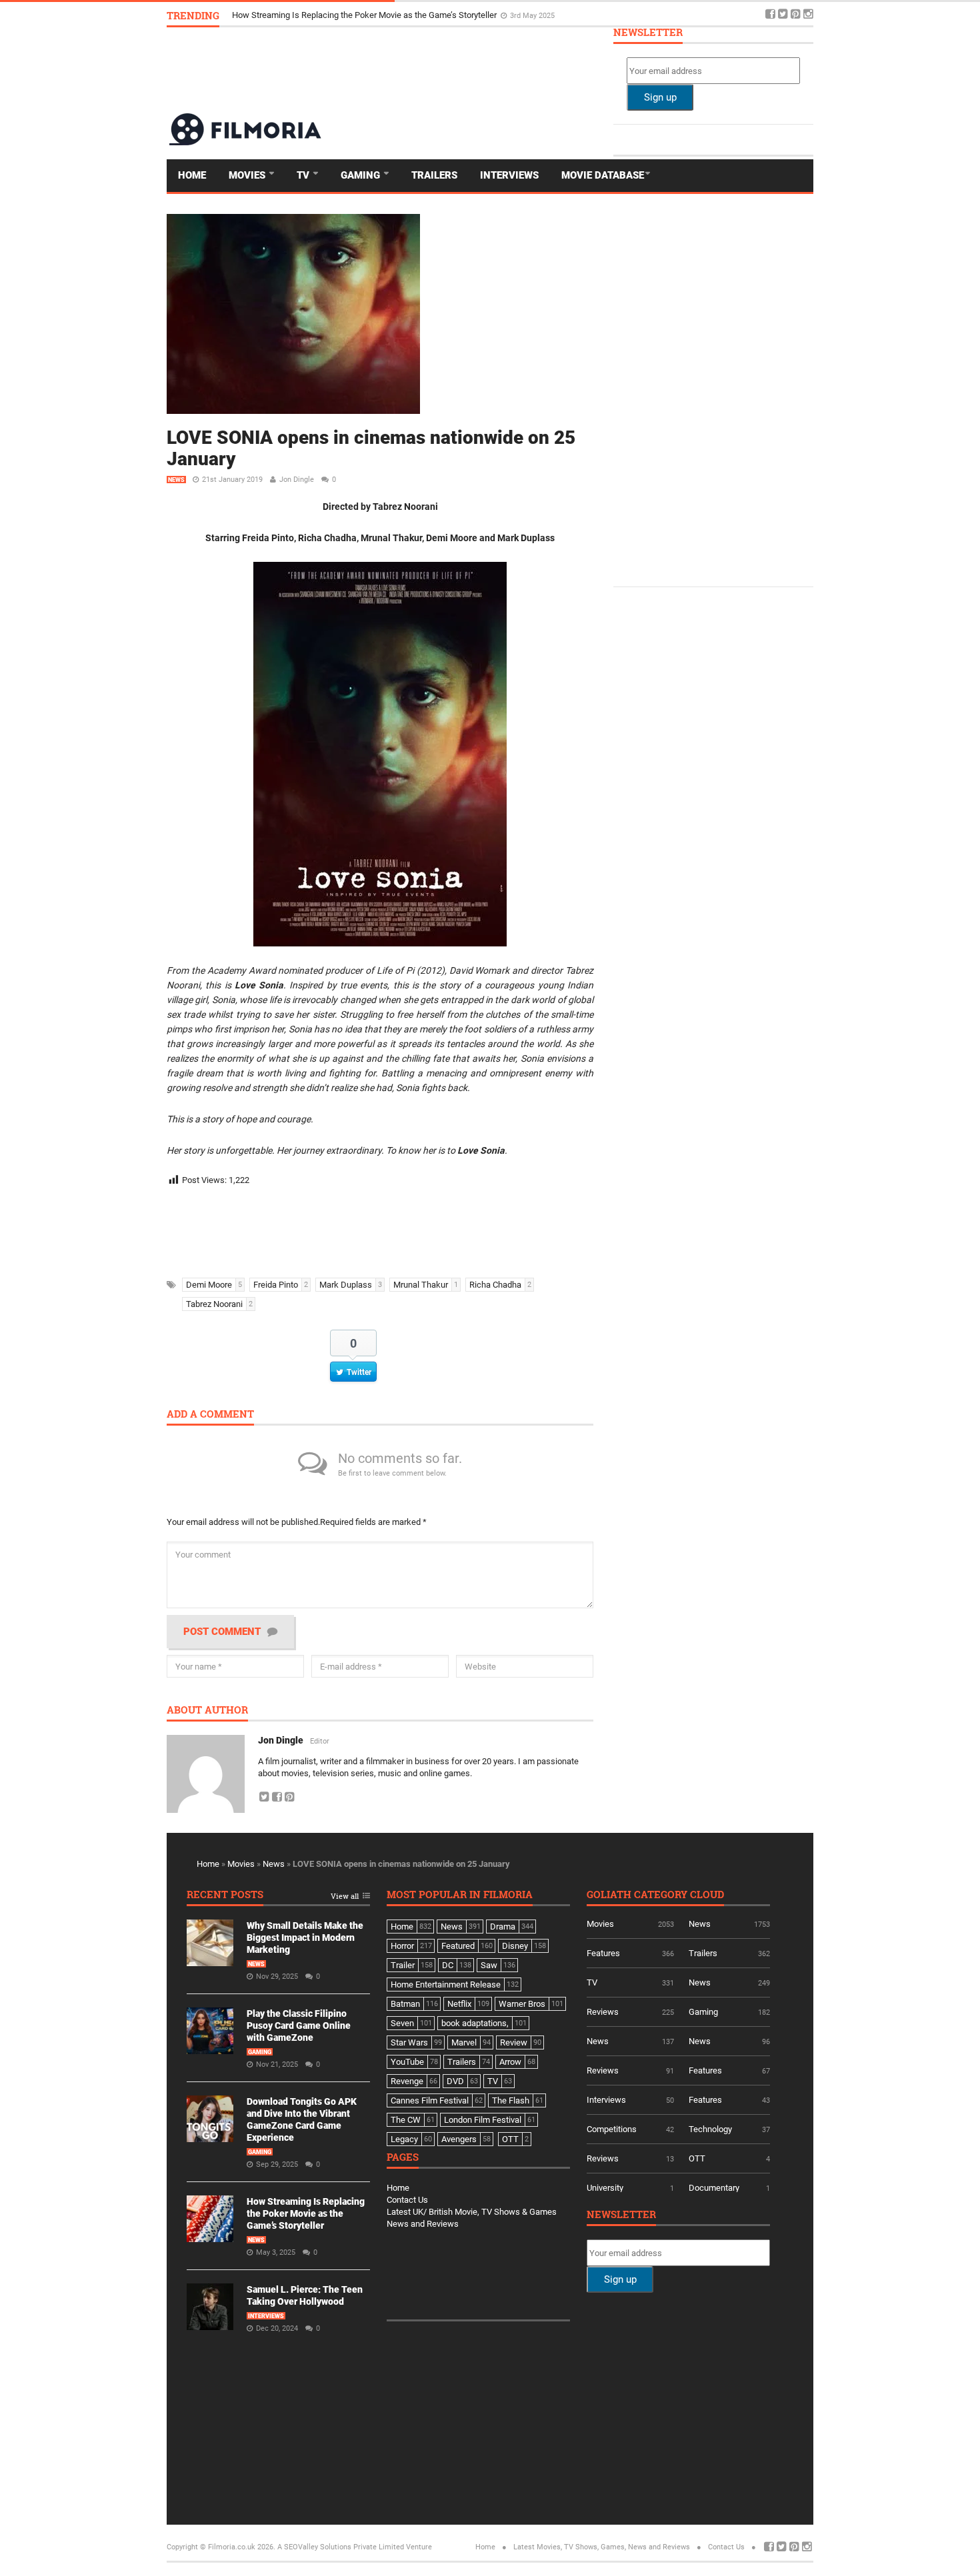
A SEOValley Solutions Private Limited (341, 2547)
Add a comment (210, 1415)
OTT (697, 2158)
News (176, 480)
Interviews (509, 175)
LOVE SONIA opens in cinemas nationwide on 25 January (371, 448)
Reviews (603, 2012)
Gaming (362, 175)
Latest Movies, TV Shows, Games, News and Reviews (602, 2547)
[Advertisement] (571, 69)
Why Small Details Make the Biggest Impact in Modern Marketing (305, 1937)
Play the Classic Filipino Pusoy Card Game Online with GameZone (299, 2025)
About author (207, 1711)
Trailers (434, 175)
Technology (710, 2129)
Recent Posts (225, 1895)
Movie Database (603, 175)
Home (192, 175)
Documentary (714, 2188)
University (605, 2188)
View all (345, 1897)
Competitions (612, 2129)
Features (603, 1953)
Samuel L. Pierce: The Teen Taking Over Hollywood (328, 15)
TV (304, 175)
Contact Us (407, 2200)
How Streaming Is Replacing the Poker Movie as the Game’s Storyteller (306, 2213)
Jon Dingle (297, 480)
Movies (248, 175)
